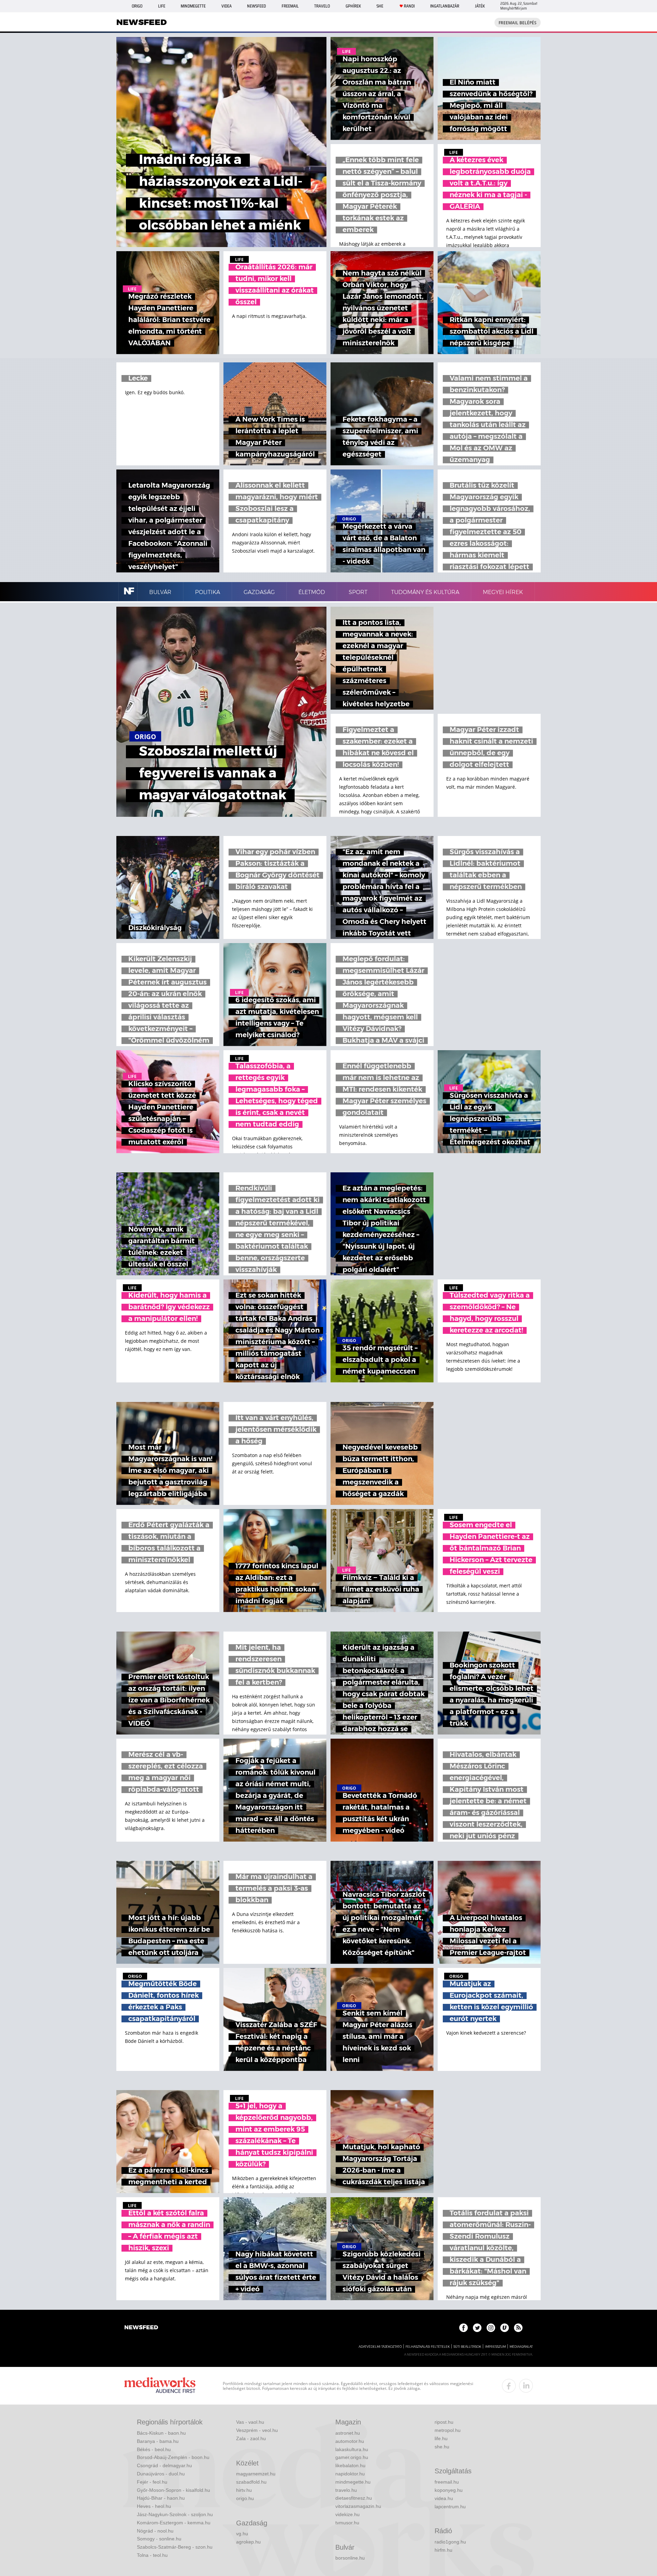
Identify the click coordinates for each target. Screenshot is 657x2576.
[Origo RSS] (518, 2328)
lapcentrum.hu (450, 2507)
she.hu (442, 2447)
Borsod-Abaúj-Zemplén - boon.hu (173, 2457)
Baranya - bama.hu (158, 2441)
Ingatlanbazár (445, 6)
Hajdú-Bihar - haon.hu (161, 2498)
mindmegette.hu (353, 2482)
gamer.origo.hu (352, 2457)
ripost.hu (444, 2422)
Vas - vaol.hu (250, 2422)
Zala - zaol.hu (251, 2438)
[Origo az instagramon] (491, 2328)
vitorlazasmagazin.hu (358, 2506)
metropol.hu (448, 2430)
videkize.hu (347, 2514)
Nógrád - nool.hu (155, 2531)
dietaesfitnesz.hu (354, 2498)
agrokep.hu (248, 2542)
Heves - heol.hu (154, 2506)
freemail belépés (518, 23)
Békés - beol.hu (154, 2449)
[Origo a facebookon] (463, 2328)
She (380, 6)
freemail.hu (447, 2482)
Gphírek (353, 6)
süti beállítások (467, 2347)
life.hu (441, 2438)
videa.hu (444, 2498)
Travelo (322, 6)
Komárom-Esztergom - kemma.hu (174, 2523)
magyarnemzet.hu (256, 2474)
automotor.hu (350, 2441)
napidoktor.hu (350, 2474)
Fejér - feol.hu (152, 2482)
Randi (409, 6)
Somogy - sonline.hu (159, 2539)
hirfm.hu (443, 2550)
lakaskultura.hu (352, 2449)
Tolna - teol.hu (152, 2555)
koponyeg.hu (449, 2490)
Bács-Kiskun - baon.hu (161, 2433)
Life (162, 6)
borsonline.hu (350, 2558)
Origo (137, 6)
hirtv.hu (244, 2490)
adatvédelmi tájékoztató (380, 2347)
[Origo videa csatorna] (505, 2328)
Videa (227, 6)
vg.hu (242, 2534)
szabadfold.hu (251, 2482)
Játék (480, 6)
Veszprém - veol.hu (257, 2430)
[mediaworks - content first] (160, 2386)
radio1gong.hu (450, 2542)
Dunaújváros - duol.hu (161, 2474)
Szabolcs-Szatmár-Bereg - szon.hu (175, 2547)
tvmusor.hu (347, 2523)
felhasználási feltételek (428, 2347)
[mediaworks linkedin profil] (526, 2386)
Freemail (290, 6)
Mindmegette (193, 6)
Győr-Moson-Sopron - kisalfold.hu (173, 2490)
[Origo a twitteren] (477, 2328)
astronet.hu (348, 2433)
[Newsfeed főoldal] (141, 2328)
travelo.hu (346, 2490)
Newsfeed (256, 6)
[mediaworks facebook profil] (509, 2386)
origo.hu (245, 2498)
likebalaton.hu (350, 2465)
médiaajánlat (521, 2347)
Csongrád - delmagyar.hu (164, 2465)
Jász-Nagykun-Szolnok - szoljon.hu (175, 2514)
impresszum (495, 2347)
